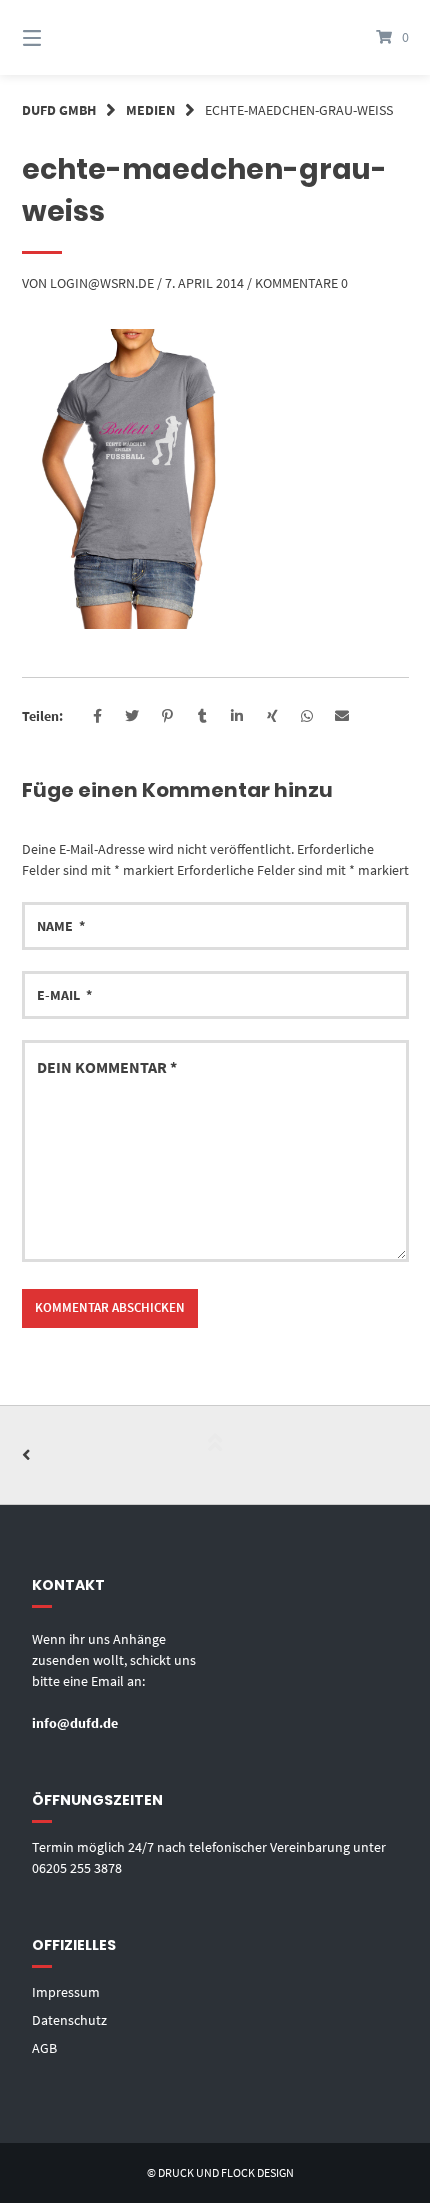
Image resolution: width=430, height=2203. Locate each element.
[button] (97, 716)
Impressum (66, 1992)
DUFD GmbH (59, 110)
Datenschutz (69, 2020)
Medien (150, 110)
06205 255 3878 (77, 1868)
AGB (44, 2048)
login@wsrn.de (102, 283)
